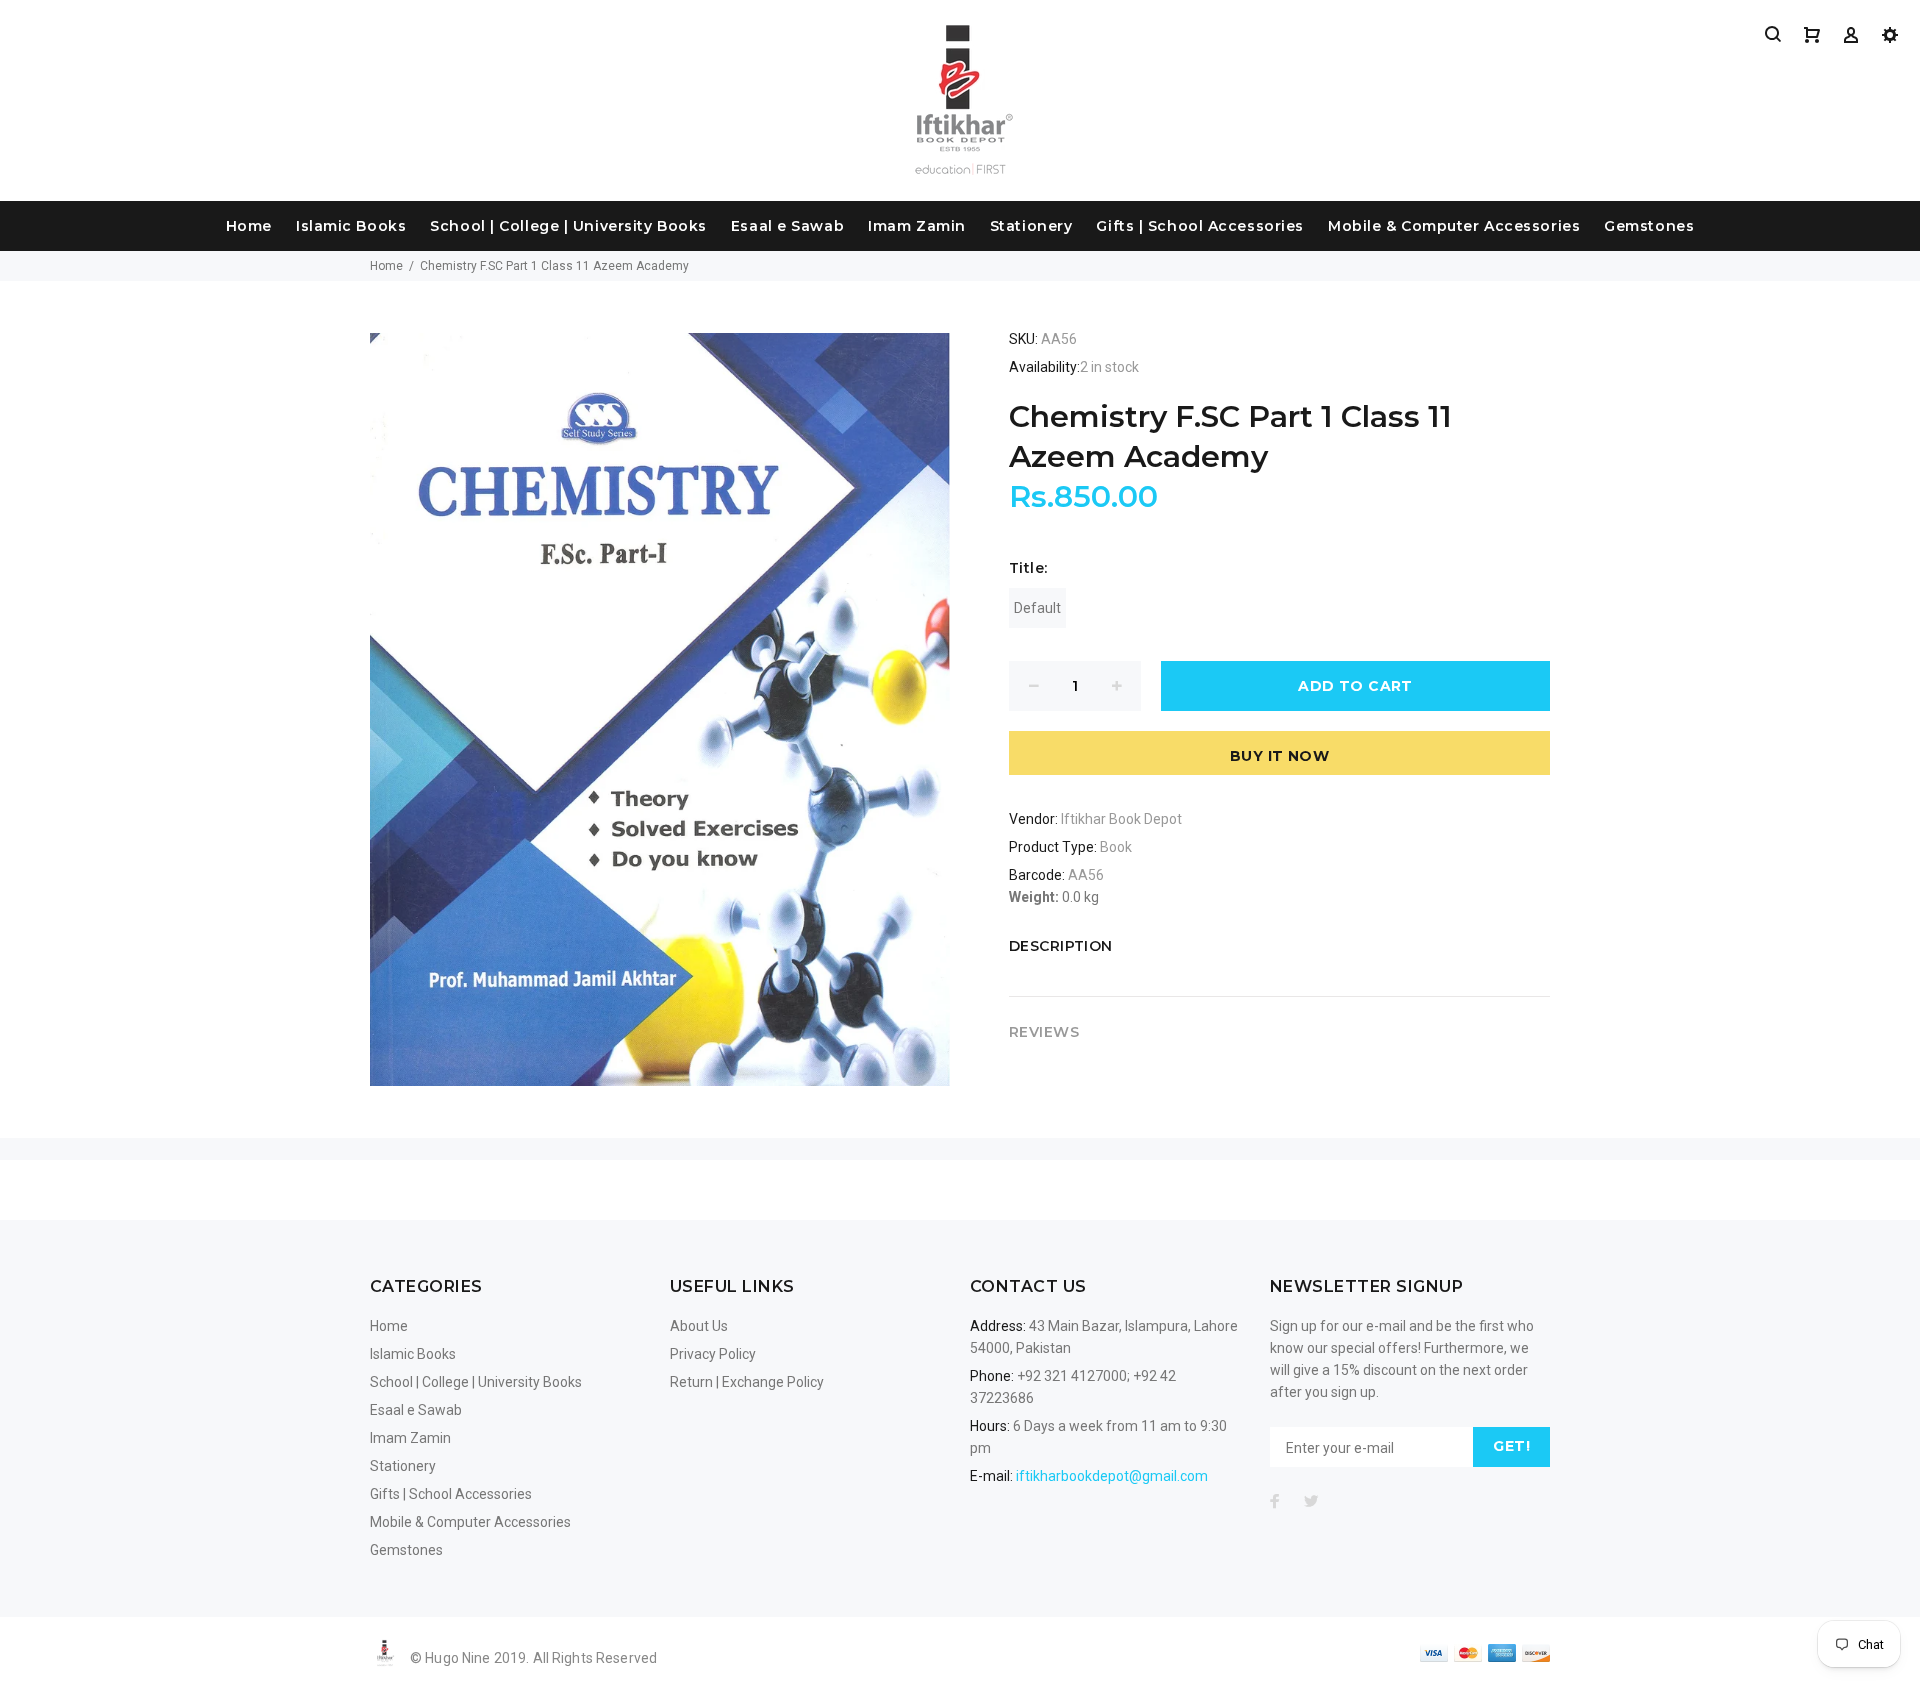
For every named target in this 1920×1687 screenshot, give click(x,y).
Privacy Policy (713, 1354)
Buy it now (1279, 756)
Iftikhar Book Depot (1121, 819)
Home (249, 226)
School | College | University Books (568, 226)
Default (1037, 608)
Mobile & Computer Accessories (1454, 226)
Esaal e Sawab (787, 226)
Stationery (1031, 226)
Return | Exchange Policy (747, 1382)
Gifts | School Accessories (1200, 226)
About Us (699, 1326)
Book (1116, 847)
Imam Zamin (917, 226)
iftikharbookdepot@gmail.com (1112, 1476)
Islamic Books (351, 226)
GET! (1511, 1446)
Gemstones (1649, 226)
